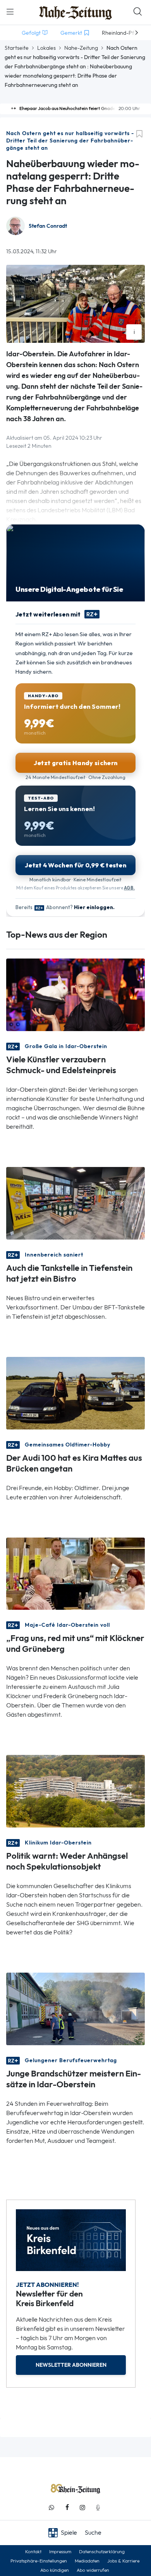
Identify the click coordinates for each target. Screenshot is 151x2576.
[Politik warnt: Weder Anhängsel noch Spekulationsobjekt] (75, 1791)
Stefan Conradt (48, 226)
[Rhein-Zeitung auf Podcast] (98, 2507)
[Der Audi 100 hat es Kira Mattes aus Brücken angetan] (75, 1392)
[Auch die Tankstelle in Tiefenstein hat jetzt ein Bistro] (75, 1202)
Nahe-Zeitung (81, 48)
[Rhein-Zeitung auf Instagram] (82, 2507)
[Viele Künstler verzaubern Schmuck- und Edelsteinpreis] (75, 994)
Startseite (17, 48)
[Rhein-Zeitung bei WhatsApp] (51, 2507)
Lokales (46, 48)
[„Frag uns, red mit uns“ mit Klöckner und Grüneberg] (75, 1573)
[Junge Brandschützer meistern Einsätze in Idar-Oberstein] (75, 2008)
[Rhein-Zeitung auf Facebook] (67, 2507)
